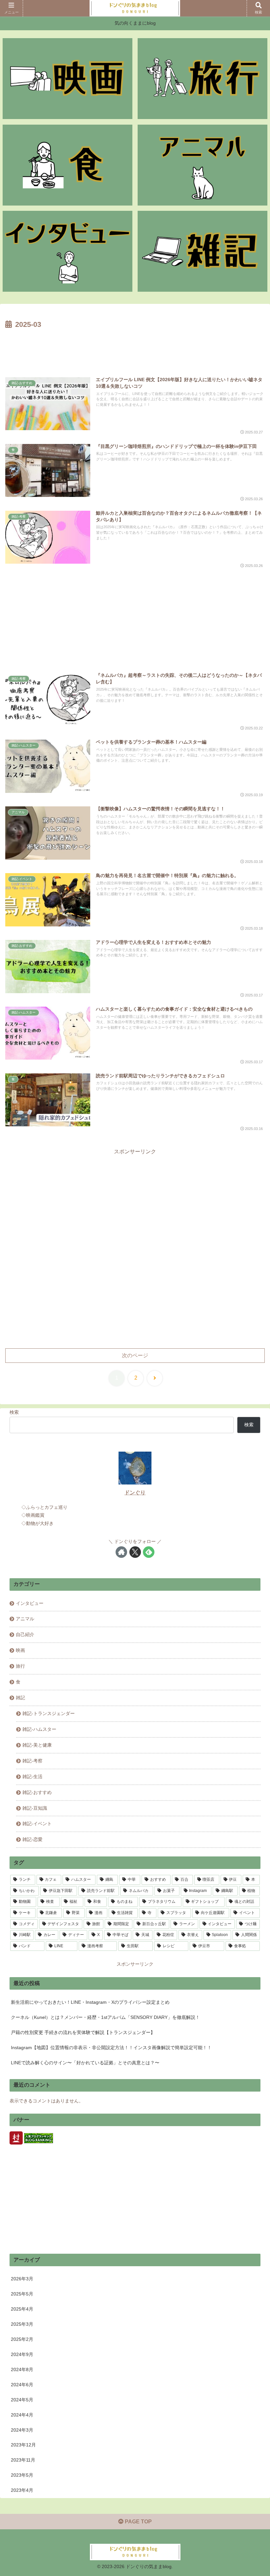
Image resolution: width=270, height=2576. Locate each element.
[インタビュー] (67, 251)
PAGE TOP (138, 2522)
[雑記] (202, 251)
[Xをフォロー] (135, 1552)
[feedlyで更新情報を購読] (149, 1552)
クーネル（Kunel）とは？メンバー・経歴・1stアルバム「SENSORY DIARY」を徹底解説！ (105, 2017)
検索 (14, 1412)
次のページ (135, 1355)
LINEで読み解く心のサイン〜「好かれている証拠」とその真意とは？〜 (85, 2063)
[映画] (67, 79)
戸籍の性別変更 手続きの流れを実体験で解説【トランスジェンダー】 (83, 2032)
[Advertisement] (135, 349)
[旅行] (202, 79)
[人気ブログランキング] (39, 2138)
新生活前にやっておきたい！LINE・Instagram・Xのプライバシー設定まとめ (90, 2002)
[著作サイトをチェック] (121, 1552)
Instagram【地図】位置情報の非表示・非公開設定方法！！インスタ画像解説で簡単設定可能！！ (111, 2048)
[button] (250, 1486)
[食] (67, 165)
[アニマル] (202, 165)
